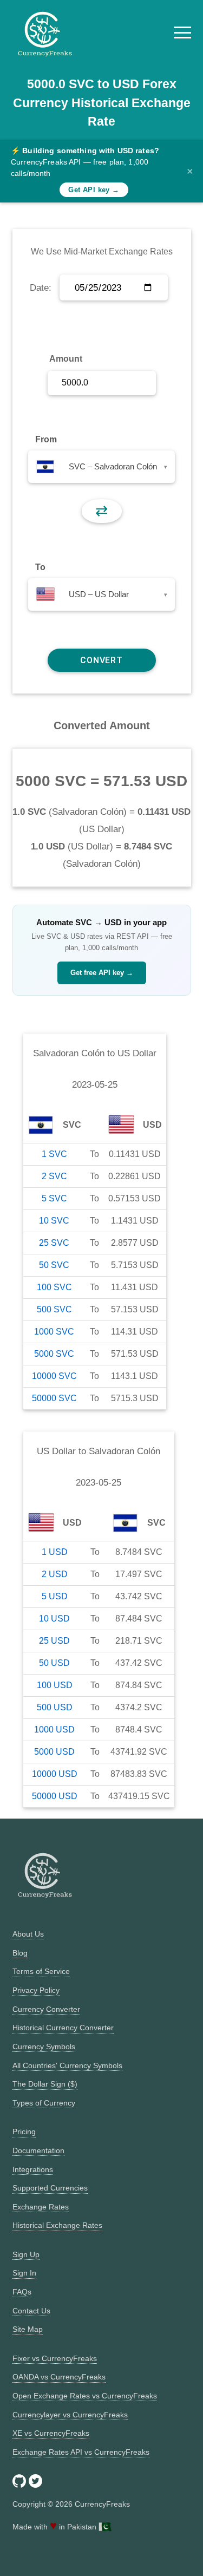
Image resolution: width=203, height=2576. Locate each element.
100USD (55, 1685)
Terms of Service (41, 1971)
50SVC (54, 1265)
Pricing (24, 2132)
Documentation (38, 2150)
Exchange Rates (41, 2207)
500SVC (54, 1309)
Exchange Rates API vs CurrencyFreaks (81, 2452)
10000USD (55, 1774)
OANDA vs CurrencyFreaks (59, 2377)
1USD (55, 1552)
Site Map (28, 2329)
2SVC (54, 1176)
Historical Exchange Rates (57, 2225)
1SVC (54, 1154)
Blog (20, 1953)
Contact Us (31, 2311)
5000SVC (54, 1354)
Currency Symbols (44, 2047)
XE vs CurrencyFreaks (51, 2433)
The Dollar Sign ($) (45, 2084)
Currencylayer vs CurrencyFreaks (70, 2415)
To (40, 567)
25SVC (54, 1243)
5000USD (54, 1752)
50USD (54, 1663)
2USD (55, 1574)
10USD (54, 1619)
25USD (54, 1641)
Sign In (24, 2273)
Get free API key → (102, 973)
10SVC (54, 1221)
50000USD (55, 1796)
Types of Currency (44, 2103)
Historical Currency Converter (63, 2028)
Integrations (33, 2169)
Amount (66, 359)
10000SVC (54, 1376)
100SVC (54, 1287)
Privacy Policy (36, 1990)
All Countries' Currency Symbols (67, 2065)
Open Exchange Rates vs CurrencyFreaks (85, 2396)
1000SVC (54, 1332)
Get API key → (94, 190)
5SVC (54, 1198)
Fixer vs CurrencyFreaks (55, 2358)
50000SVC (54, 1398)
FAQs (22, 2292)
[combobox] (101, 467)
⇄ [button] (101, 511)
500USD (55, 1707)
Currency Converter (46, 2009)
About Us (28, 1934)
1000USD (54, 1730)
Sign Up (26, 2254)
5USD (55, 1596)
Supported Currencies (50, 2188)
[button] (182, 32)
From (46, 439)
